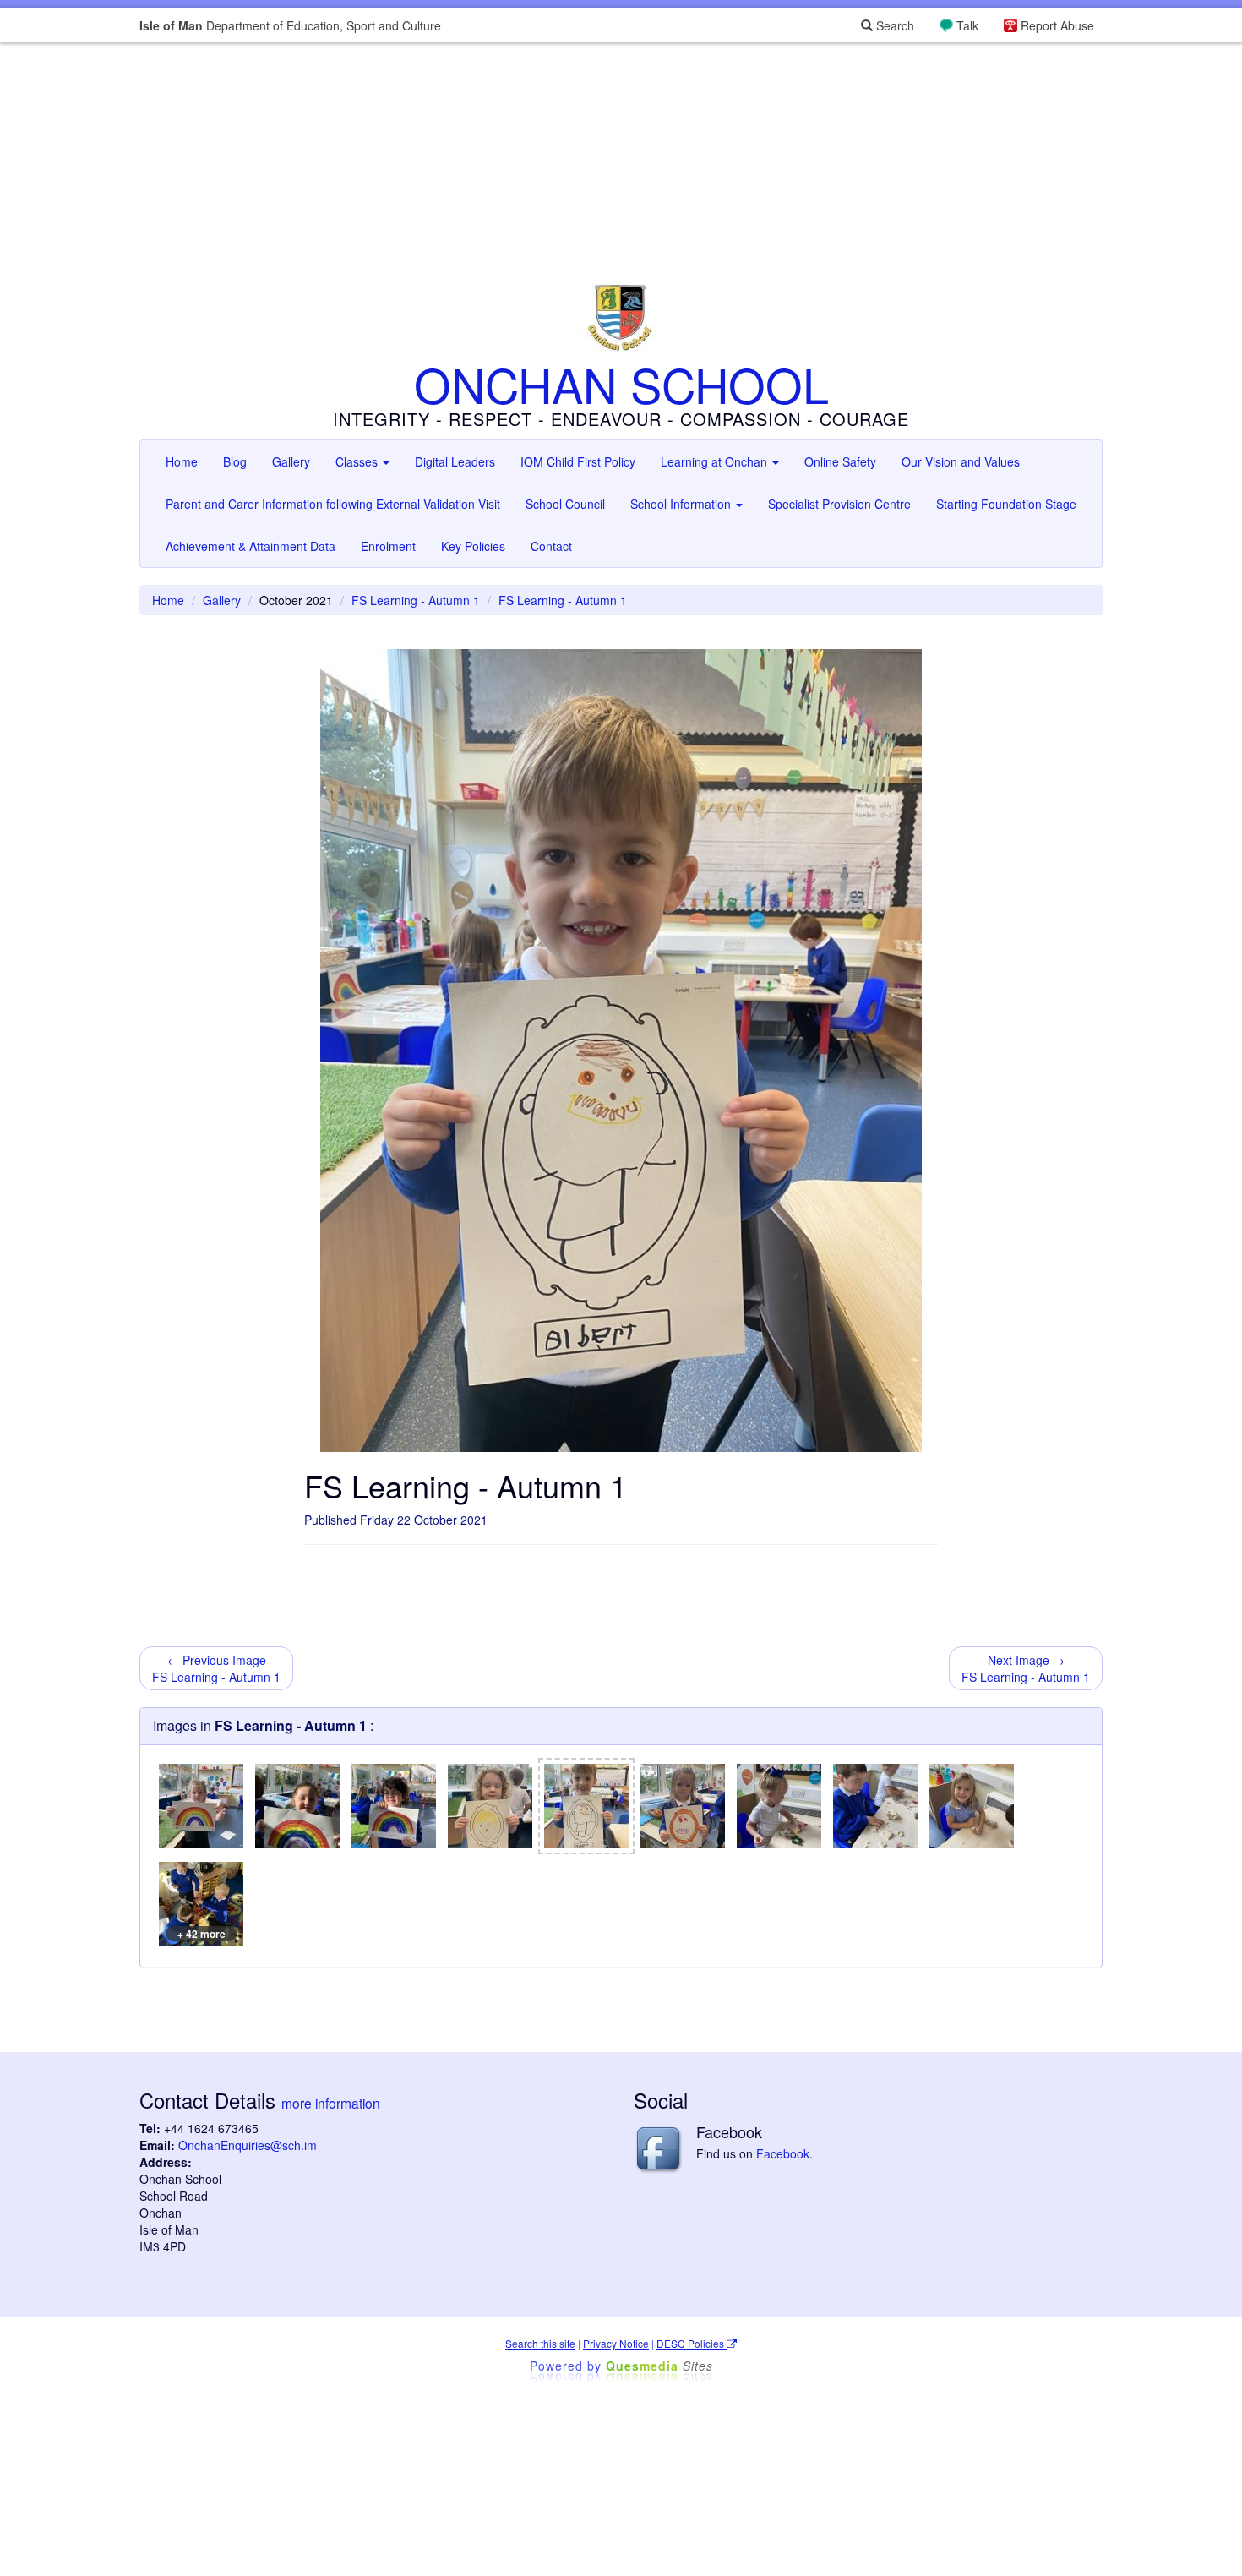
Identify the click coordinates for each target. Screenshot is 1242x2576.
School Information (682, 504)
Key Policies (473, 546)
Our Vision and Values (961, 461)
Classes (358, 461)
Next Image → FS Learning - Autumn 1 (1026, 1668)
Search (893, 25)
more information (331, 2103)
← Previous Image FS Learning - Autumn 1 (216, 1668)
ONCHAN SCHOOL (621, 384)
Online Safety (840, 461)
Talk (967, 25)
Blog (235, 461)
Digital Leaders (455, 461)
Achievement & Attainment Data (251, 546)
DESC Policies (692, 2343)
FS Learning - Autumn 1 (416, 600)
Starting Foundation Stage (1006, 504)
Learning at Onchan (716, 461)
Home (182, 461)
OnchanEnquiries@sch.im (248, 2145)
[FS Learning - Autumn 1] (201, 1806)
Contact (551, 546)
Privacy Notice (616, 2343)
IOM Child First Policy (578, 461)
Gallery (291, 461)
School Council (565, 504)
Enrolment (388, 546)
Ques (659, 2366)
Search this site (540, 2343)
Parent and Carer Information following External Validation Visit (333, 504)
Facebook (783, 2153)
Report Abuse (1057, 25)
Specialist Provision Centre (839, 504)
